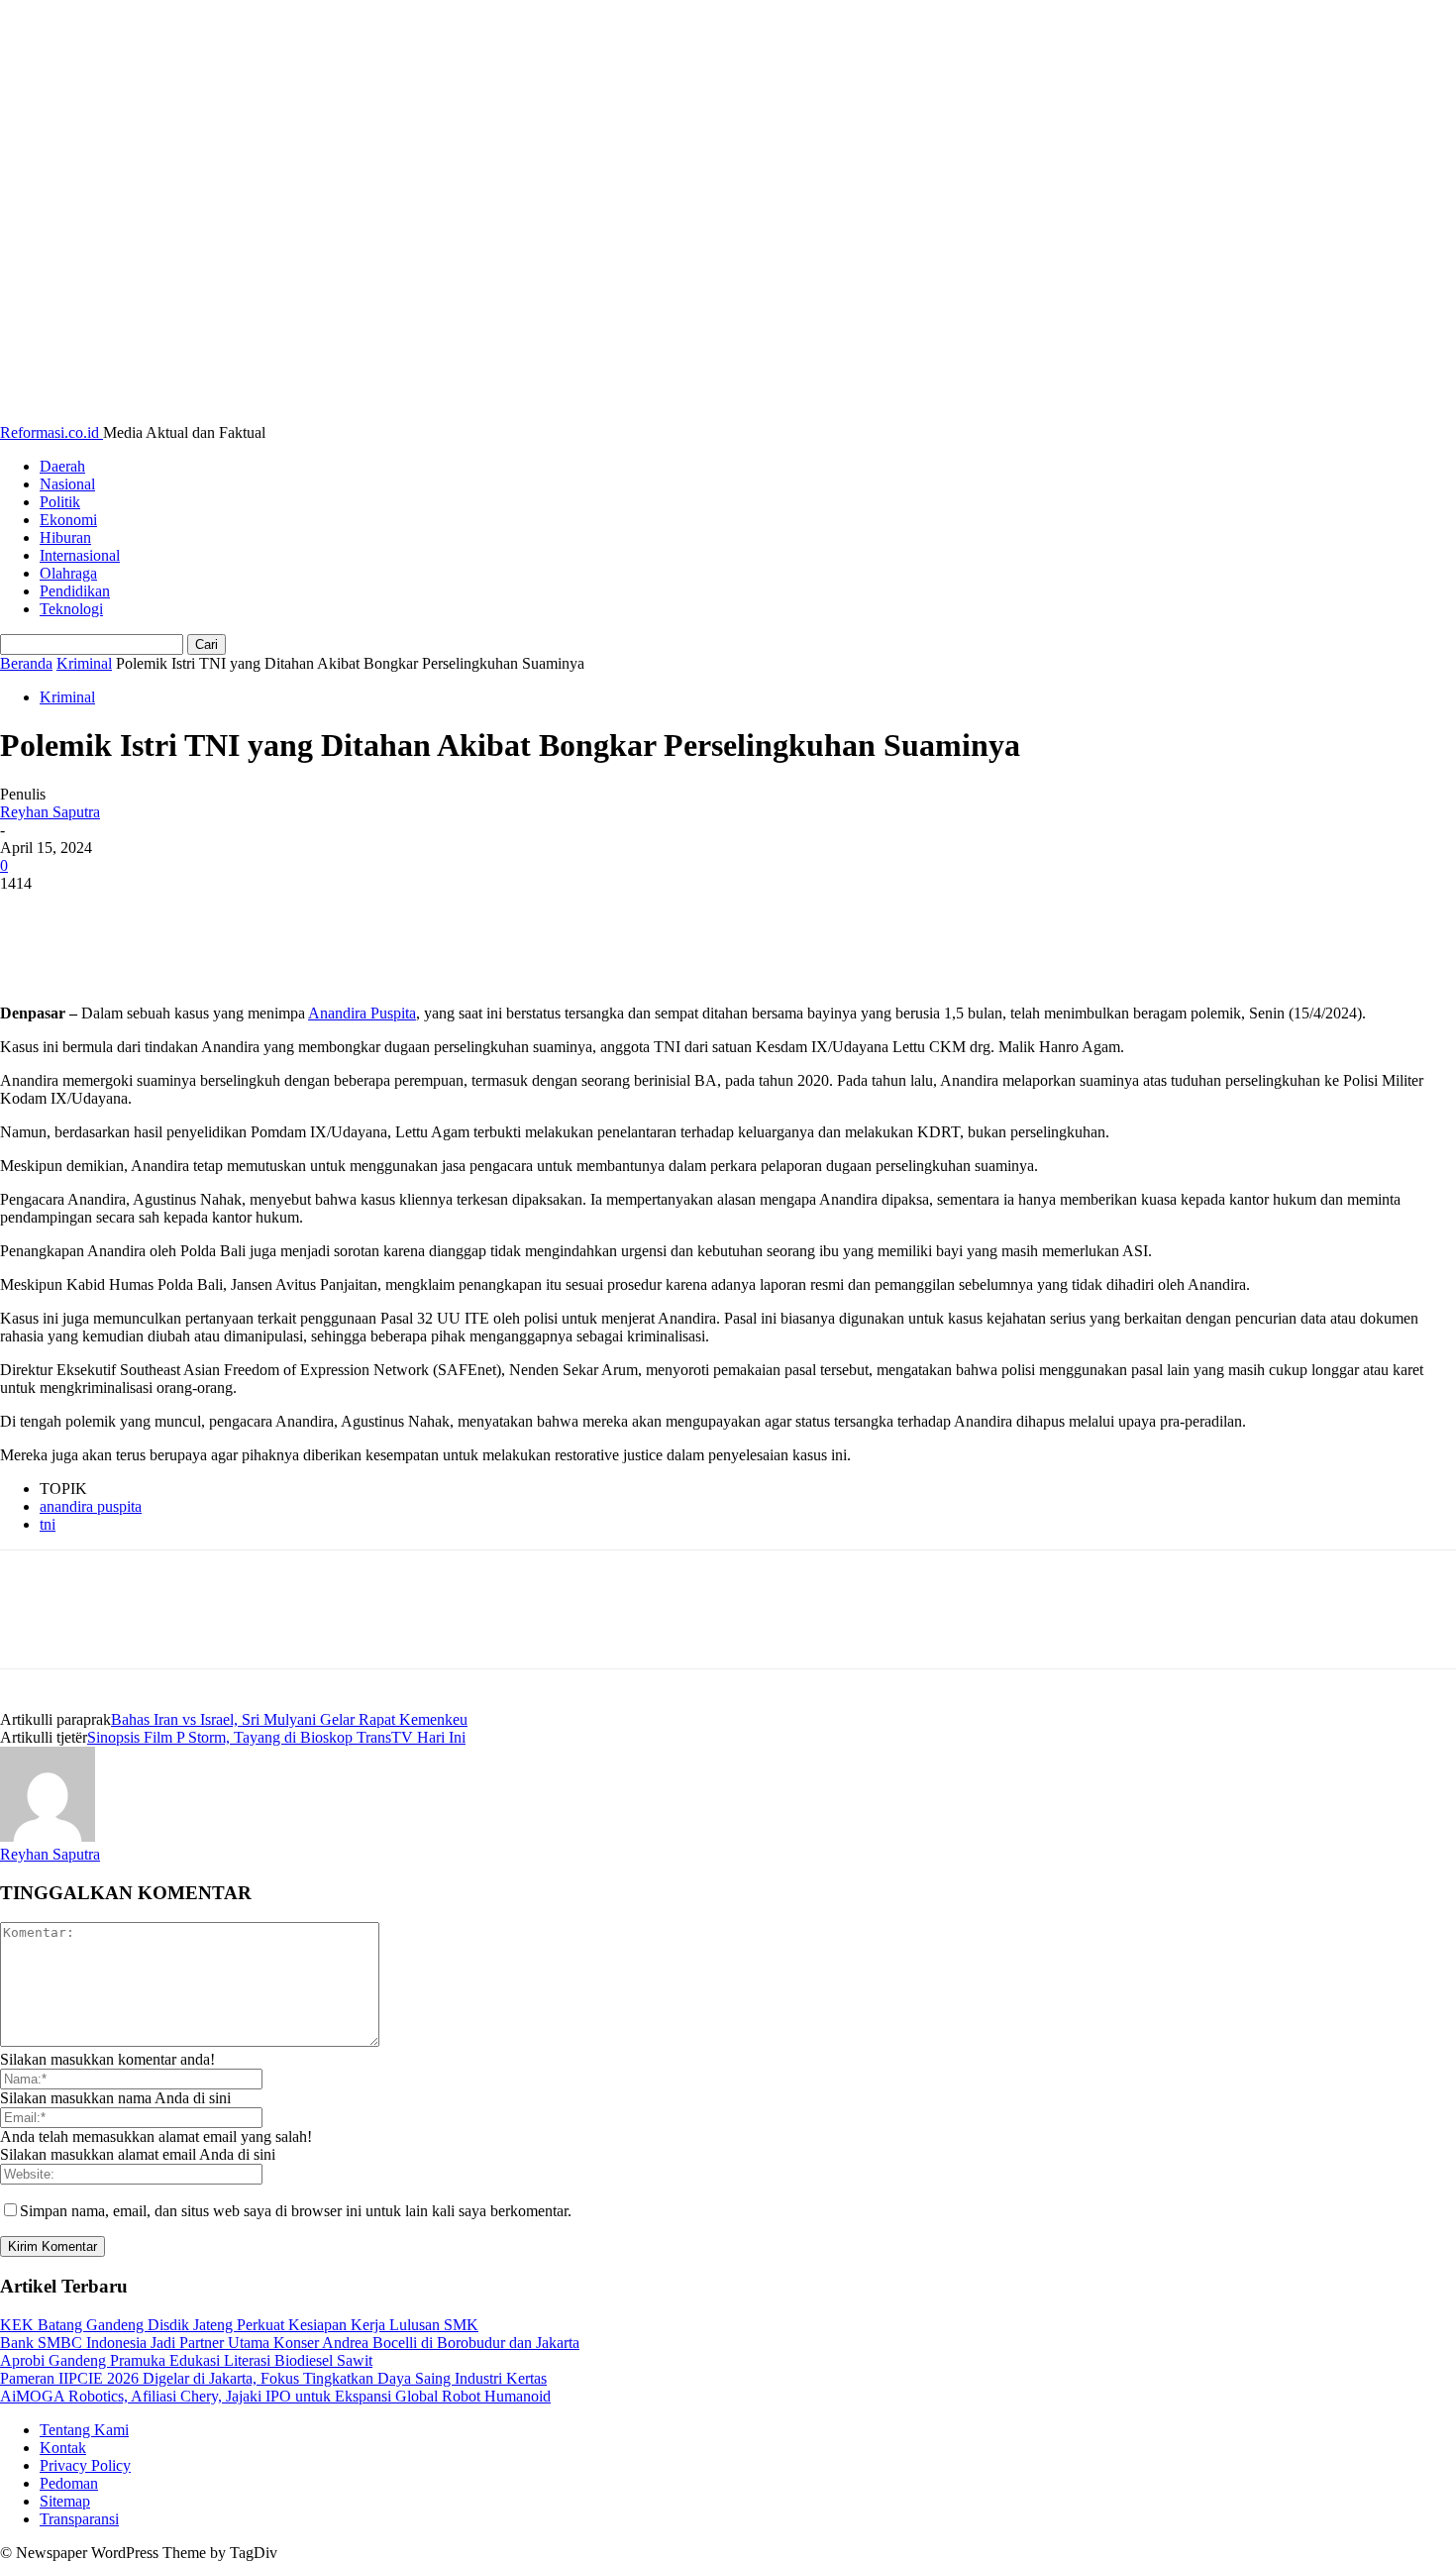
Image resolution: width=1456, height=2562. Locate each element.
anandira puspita (91, 1506)
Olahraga (68, 573)
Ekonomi (68, 520)
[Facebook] (33, 913)
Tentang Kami (84, 2430)
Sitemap (65, 2501)
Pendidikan (75, 591)
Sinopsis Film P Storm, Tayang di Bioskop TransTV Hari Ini (276, 1737)
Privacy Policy (85, 2465)
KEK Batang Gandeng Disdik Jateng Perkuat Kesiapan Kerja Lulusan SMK (239, 2325)
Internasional (80, 555)
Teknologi (71, 609)
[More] (319, 913)
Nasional (67, 484)
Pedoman (69, 2483)
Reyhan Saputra (50, 812)
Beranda (26, 663)
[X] (104, 913)
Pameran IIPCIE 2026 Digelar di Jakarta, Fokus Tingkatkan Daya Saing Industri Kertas (273, 2378)
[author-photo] (48, 1836)
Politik (60, 502)
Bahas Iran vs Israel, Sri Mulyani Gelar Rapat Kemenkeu (289, 1719)
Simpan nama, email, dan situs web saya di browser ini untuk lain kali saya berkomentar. (296, 2211)
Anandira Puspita (362, 1013)
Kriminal (84, 663)
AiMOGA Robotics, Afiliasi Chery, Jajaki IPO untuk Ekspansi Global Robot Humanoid (275, 2396)
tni (48, 1524)
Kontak (63, 2448)
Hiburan (65, 537)
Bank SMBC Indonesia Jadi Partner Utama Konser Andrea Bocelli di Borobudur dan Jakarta (290, 2343)
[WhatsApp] (247, 913)
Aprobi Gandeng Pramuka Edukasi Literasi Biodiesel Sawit (186, 2360)
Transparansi (79, 2519)
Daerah (62, 466)
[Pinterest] (175, 913)
